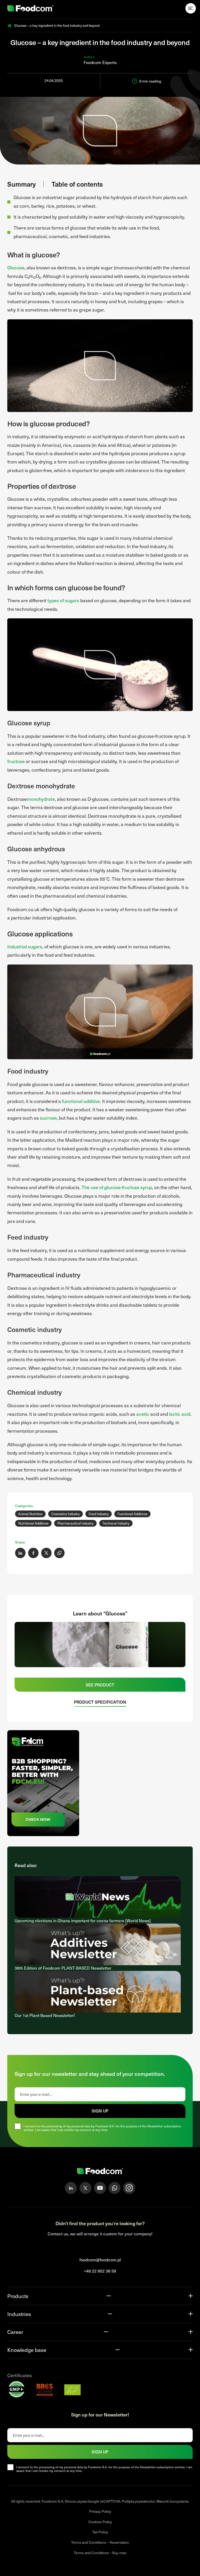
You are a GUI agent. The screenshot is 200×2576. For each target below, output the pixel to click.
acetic (143, 1414)
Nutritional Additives (33, 1523)
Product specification (100, 1702)
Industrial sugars (25, 946)
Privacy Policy (100, 2511)
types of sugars (63, 600)
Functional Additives (132, 1514)
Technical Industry (116, 1523)
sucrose (48, 1118)
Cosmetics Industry (65, 1514)
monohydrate (41, 799)
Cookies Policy (100, 2522)
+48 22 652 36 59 (100, 2271)
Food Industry (99, 1514)
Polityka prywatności (138, 2501)
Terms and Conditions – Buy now (100, 2553)
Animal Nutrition (30, 1514)
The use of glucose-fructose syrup (117, 1187)
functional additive (81, 1101)
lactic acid (180, 1414)
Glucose (16, 267)
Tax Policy (100, 2532)
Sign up (100, 2111)
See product (100, 1685)
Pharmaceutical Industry (75, 1523)
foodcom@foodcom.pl (100, 2260)
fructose (16, 761)
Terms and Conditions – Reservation (100, 2542)
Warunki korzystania (172, 2501)
